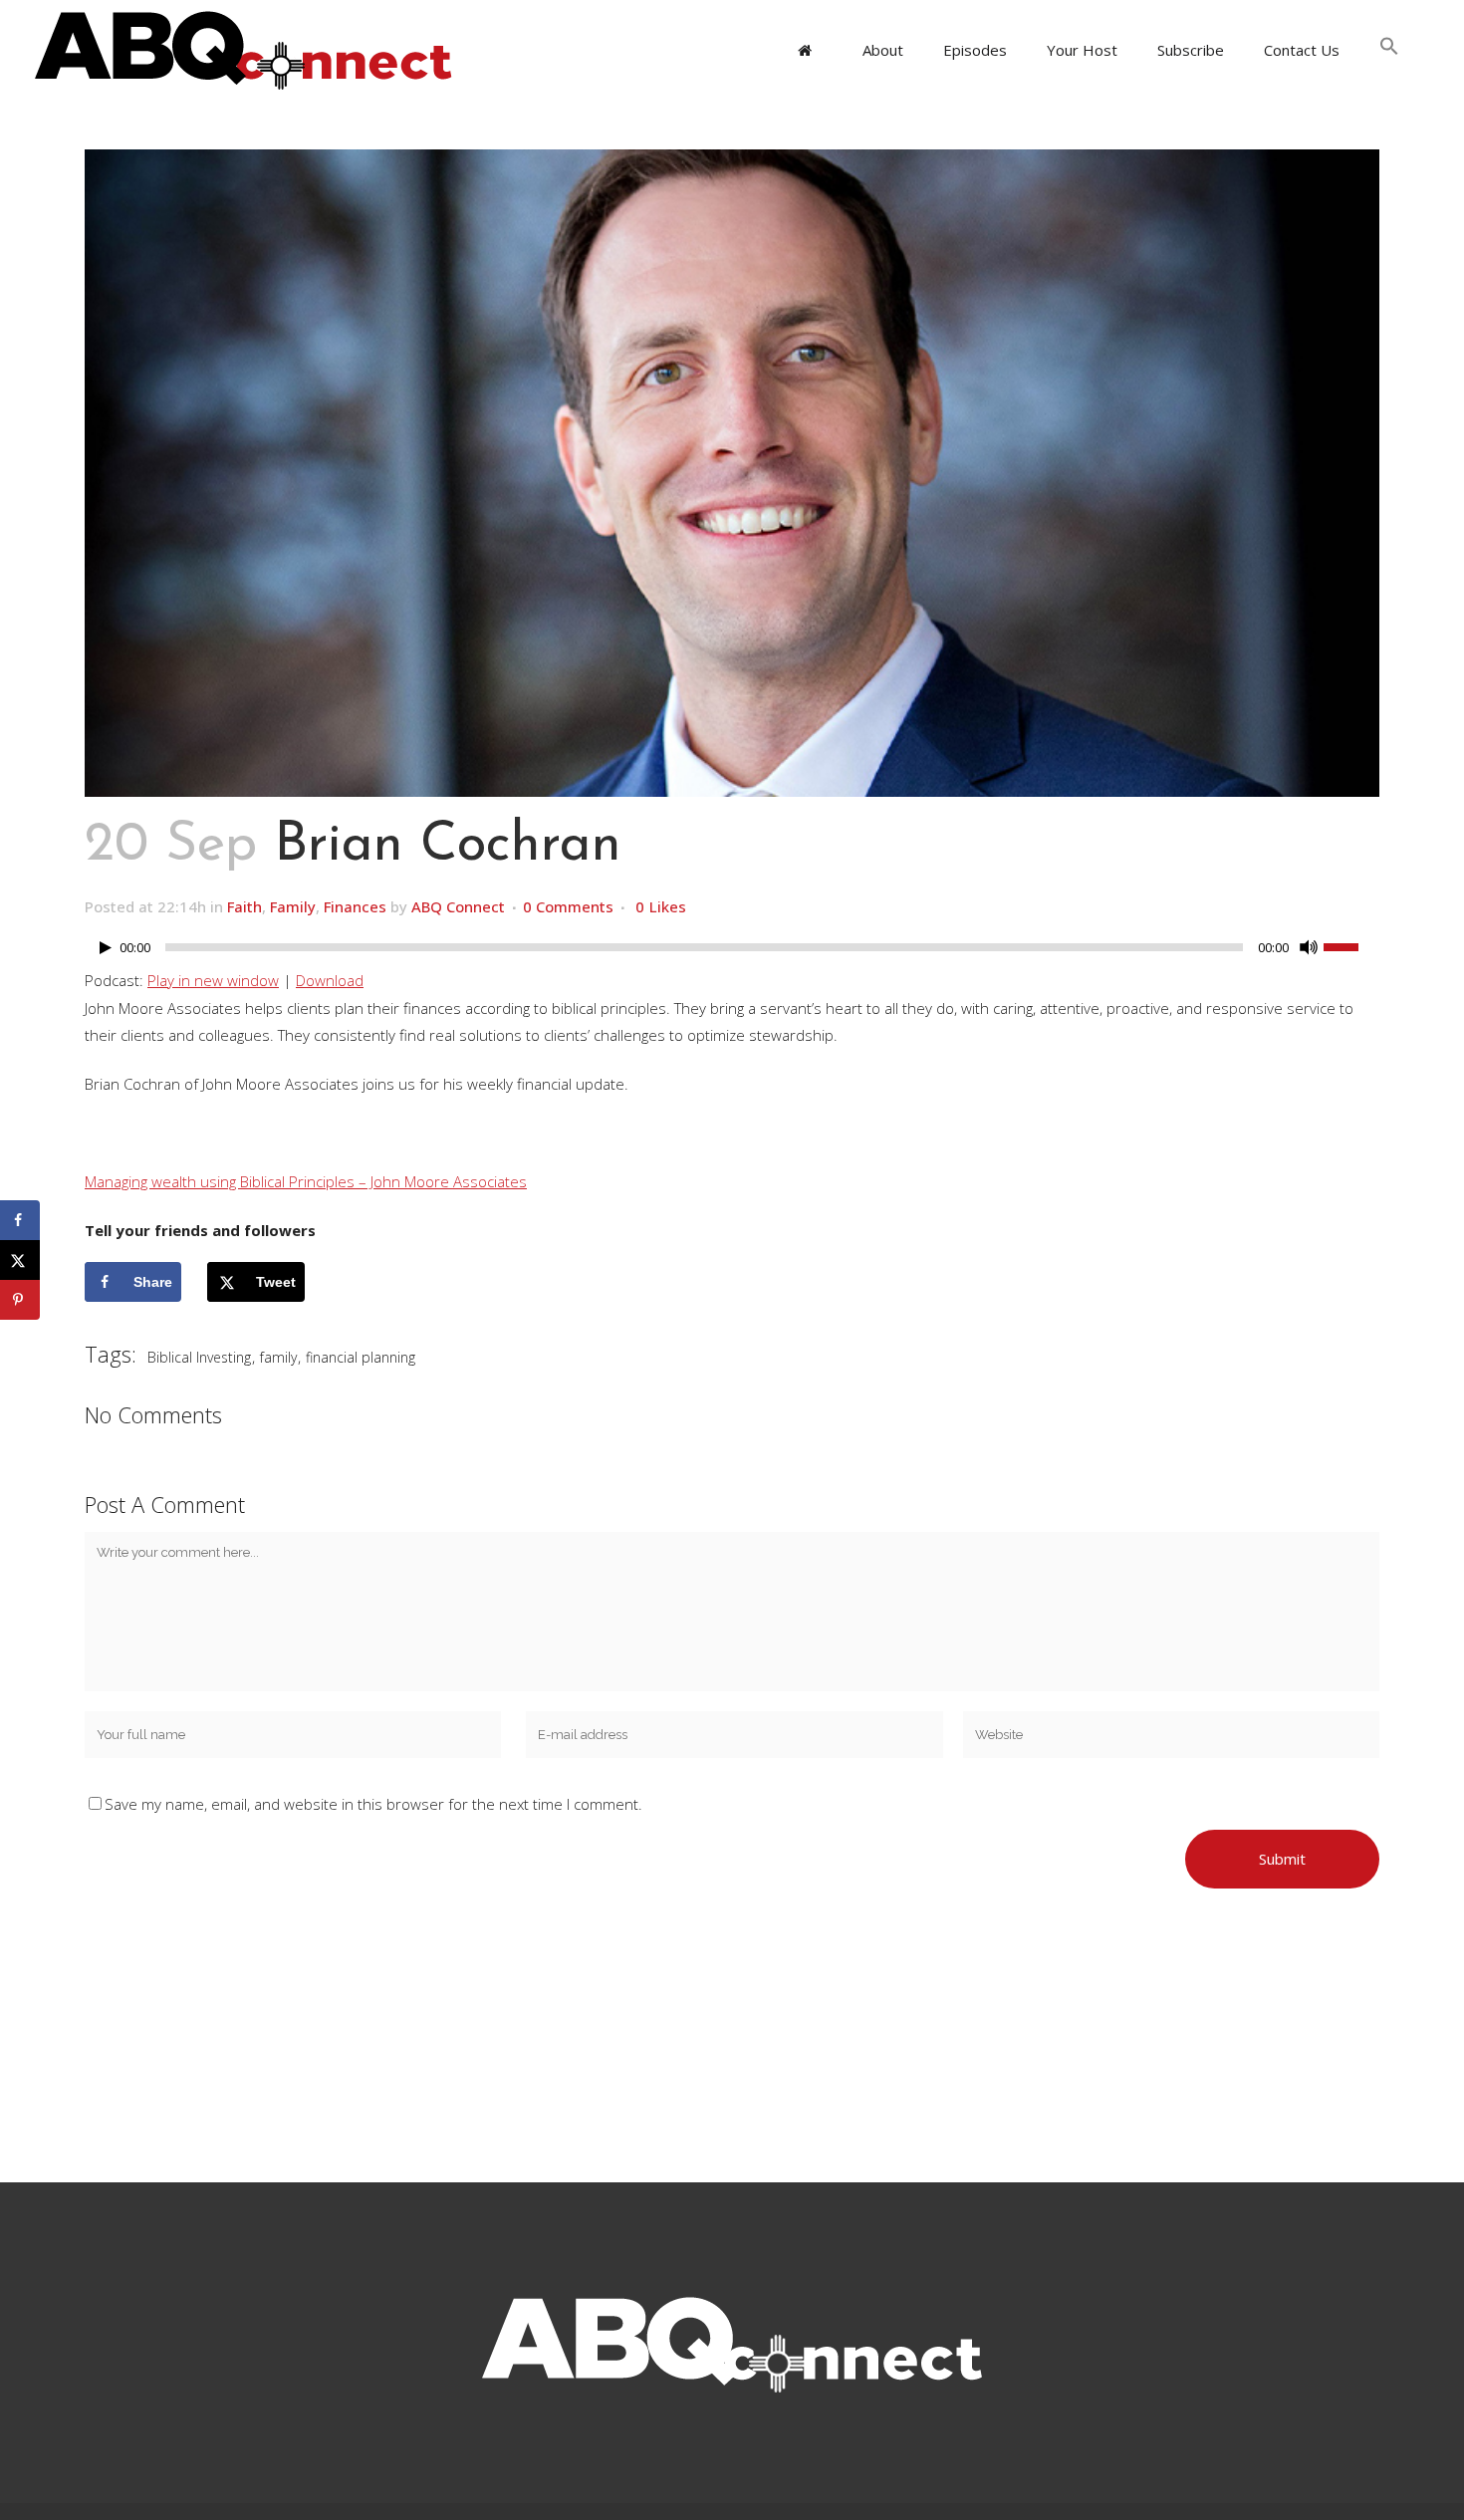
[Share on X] (20, 1260)
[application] (732, 952)
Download (330, 980)
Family (293, 906)
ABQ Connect (458, 906)
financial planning (361, 1357)
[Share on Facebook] (20, 1220)
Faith (244, 906)
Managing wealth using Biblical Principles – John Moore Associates (306, 1181)
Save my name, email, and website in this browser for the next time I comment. (373, 1804)
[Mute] (1309, 947)
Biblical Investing (199, 1357)
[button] (1389, 50)
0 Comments (568, 906)
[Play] (106, 948)
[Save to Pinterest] (20, 1300)
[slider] (1351, 945)
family (278, 1357)
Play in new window (213, 980)
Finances (355, 906)
